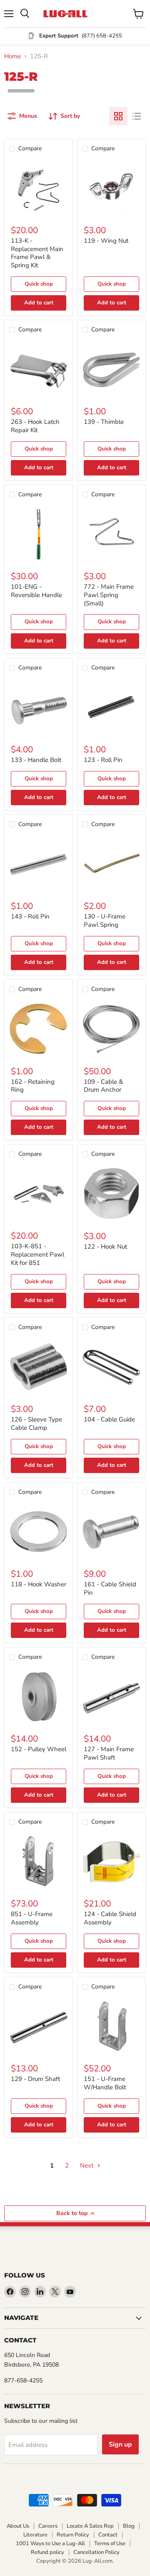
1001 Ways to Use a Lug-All (50, 2544)
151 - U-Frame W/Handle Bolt (105, 2083)
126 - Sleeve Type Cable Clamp (36, 1424)
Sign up (120, 2444)
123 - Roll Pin (103, 760)
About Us (18, 2526)
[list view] (137, 116)
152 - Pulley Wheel (39, 1749)
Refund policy (47, 2552)
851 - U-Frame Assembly (32, 1918)
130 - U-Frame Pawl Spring (105, 921)
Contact (108, 2535)
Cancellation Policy (96, 2552)
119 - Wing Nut (106, 241)
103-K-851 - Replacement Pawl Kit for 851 (37, 1254)
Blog (129, 2526)
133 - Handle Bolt (36, 760)
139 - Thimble (104, 422)
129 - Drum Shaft (35, 2079)
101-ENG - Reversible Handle (36, 591)
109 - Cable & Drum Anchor (103, 1086)
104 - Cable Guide (109, 1419)
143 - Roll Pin (30, 916)
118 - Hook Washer (39, 1584)
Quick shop (39, 284)
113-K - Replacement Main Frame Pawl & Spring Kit (37, 253)
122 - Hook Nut (105, 1247)
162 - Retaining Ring (33, 1086)
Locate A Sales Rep (90, 2526)
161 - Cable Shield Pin (110, 1588)
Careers (48, 2526)
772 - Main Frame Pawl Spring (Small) (109, 595)
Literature (35, 2535)
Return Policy (73, 2535)
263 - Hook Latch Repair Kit (35, 426)
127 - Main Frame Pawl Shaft (109, 1753)
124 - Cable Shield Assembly (110, 1918)
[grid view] (118, 116)
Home (12, 56)
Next (87, 2165)
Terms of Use (110, 2544)
